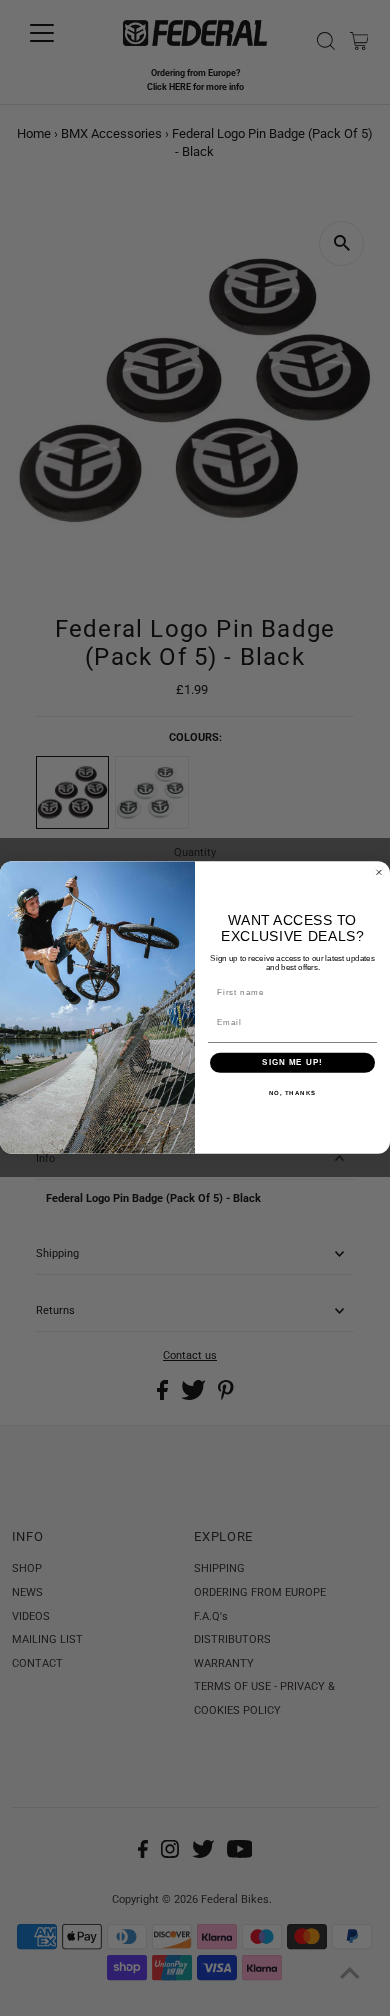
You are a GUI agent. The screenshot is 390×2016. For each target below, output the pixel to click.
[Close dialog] (379, 873)
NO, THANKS (293, 1093)
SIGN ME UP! (292, 1063)
